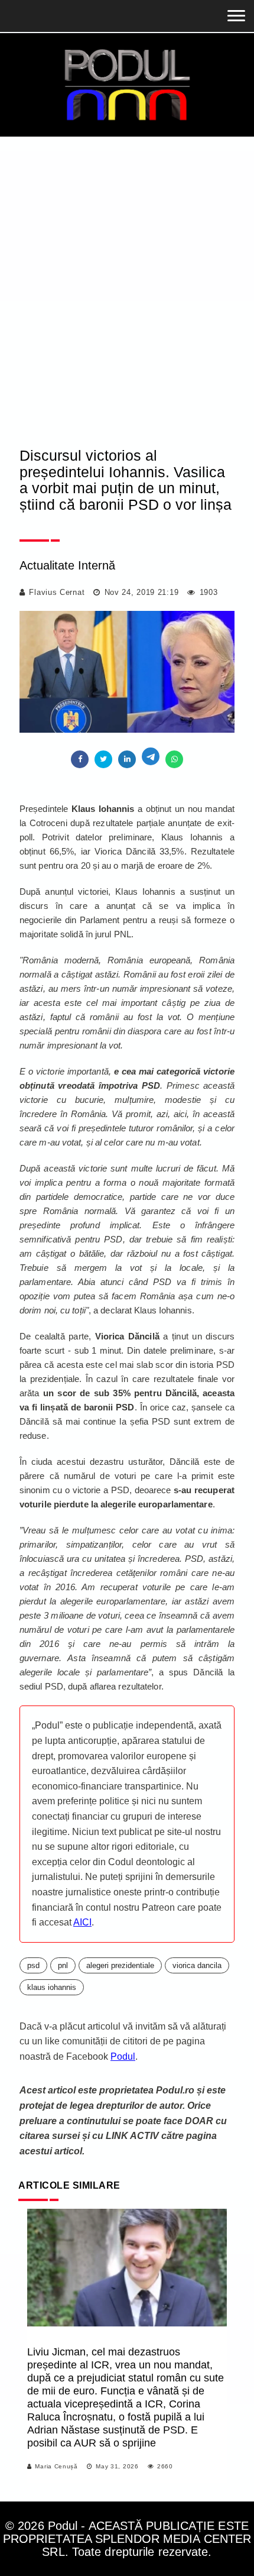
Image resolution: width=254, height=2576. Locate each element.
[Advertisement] (127, 302)
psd (33, 1965)
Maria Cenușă (56, 2466)
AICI (82, 1922)
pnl (63, 1965)
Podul (123, 2056)
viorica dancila (197, 1965)
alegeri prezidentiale (120, 1965)
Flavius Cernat (57, 592)
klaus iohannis (52, 1987)
